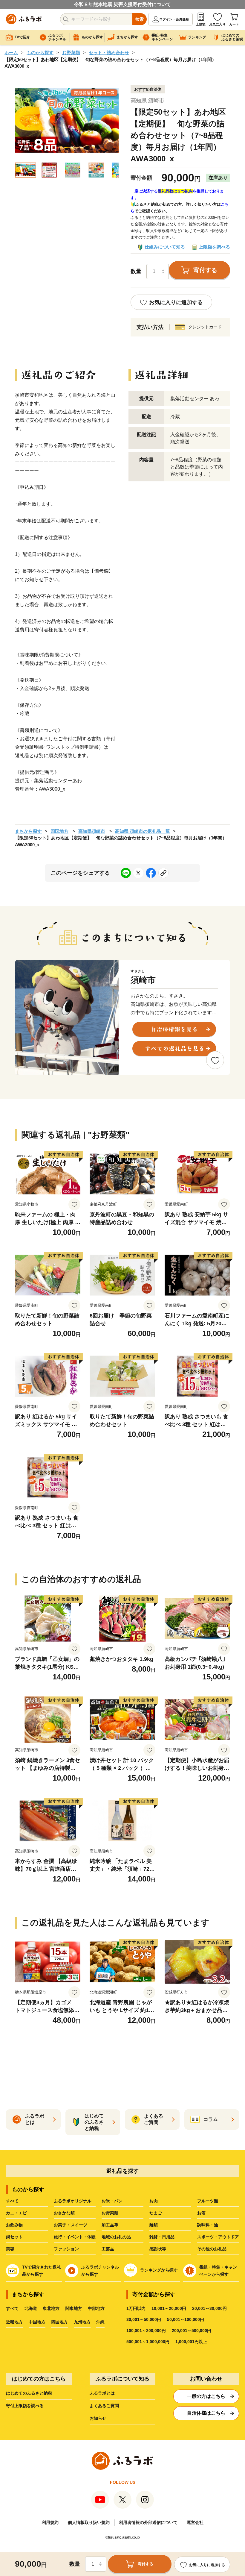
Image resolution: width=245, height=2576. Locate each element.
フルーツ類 (208, 2201)
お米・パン (112, 2201)
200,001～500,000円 (192, 2331)
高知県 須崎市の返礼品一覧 (143, 831)
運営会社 (195, 2522)
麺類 (154, 2225)
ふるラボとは (102, 2393)
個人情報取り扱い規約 (89, 2522)
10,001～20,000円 (169, 2308)
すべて (12, 2201)
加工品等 (110, 2225)
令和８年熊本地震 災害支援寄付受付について (122, 4)
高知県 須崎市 (147, 101)
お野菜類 (71, 53)
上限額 (201, 24)
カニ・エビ (16, 2213)
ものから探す (40, 53)
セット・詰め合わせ (109, 53)
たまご (156, 2213)
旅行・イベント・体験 (75, 2237)
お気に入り (217, 24)
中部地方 (96, 2308)
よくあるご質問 (104, 2406)
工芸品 (108, 2249)
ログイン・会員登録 (174, 19)
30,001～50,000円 (144, 2319)
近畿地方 (14, 2322)
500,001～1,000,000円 (148, 2342)
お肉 (154, 2201)
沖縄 (100, 2322)
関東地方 (74, 2308)
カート (234, 24)
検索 (140, 19)
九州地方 (82, 2322)
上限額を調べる (214, 247)
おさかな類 (64, 2213)
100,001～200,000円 (146, 2331)
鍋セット (14, 2237)
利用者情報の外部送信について (148, 2522)
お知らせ (98, 2418)
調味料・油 (208, 2225)
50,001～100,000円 (186, 2319)
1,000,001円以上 (191, 2342)
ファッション (66, 2249)
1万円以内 (136, 2308)
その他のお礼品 (212, 2249)
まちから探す (28, 831)
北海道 (31, 2308)
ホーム (11, 53)
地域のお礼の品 (116, 2237)
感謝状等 (158, 2249)
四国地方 (59, 831)
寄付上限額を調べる (25, 2406)
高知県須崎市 (92, 831)
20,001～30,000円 (209, 2308)
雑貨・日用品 (162, 2237)
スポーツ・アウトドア (218, 2237)
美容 (10, 2249)
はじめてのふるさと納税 (29, 2393)
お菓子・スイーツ (71, 2225)
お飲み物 (14, 2225)
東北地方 (51, 2308)
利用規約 (50, 2522)
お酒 (201, 2213)
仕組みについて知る (165, 247)
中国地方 (37, 2322)
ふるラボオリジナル (73, 2201)
